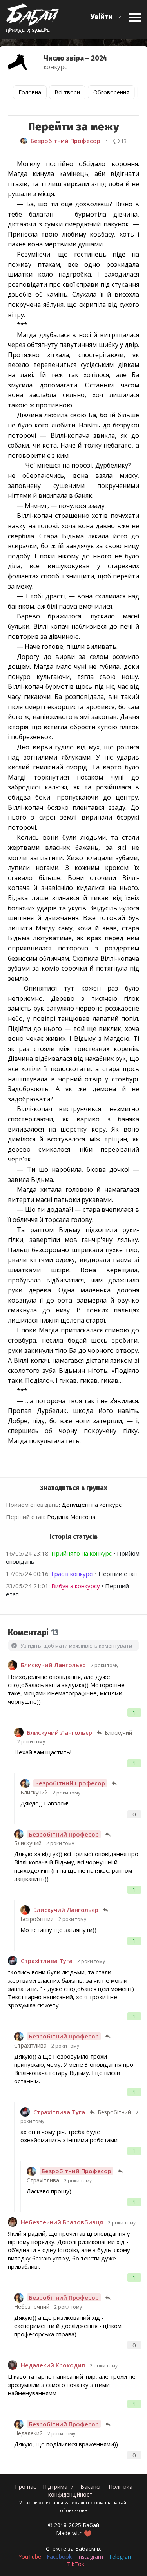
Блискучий (118, 1733)
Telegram (121, 2557)
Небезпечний (32, 2307)
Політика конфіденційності (90, 2491)
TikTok (76, 2564)
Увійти (102, 17)
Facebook (59, 2557)
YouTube (30, 2557)
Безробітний (37, 1919)
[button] (106, 17)
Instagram (90, 2557)
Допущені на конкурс (92, 1505)
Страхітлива (30, 2045)
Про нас (25, 2487)
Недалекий (28, 2433)
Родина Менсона (71, 1517)
